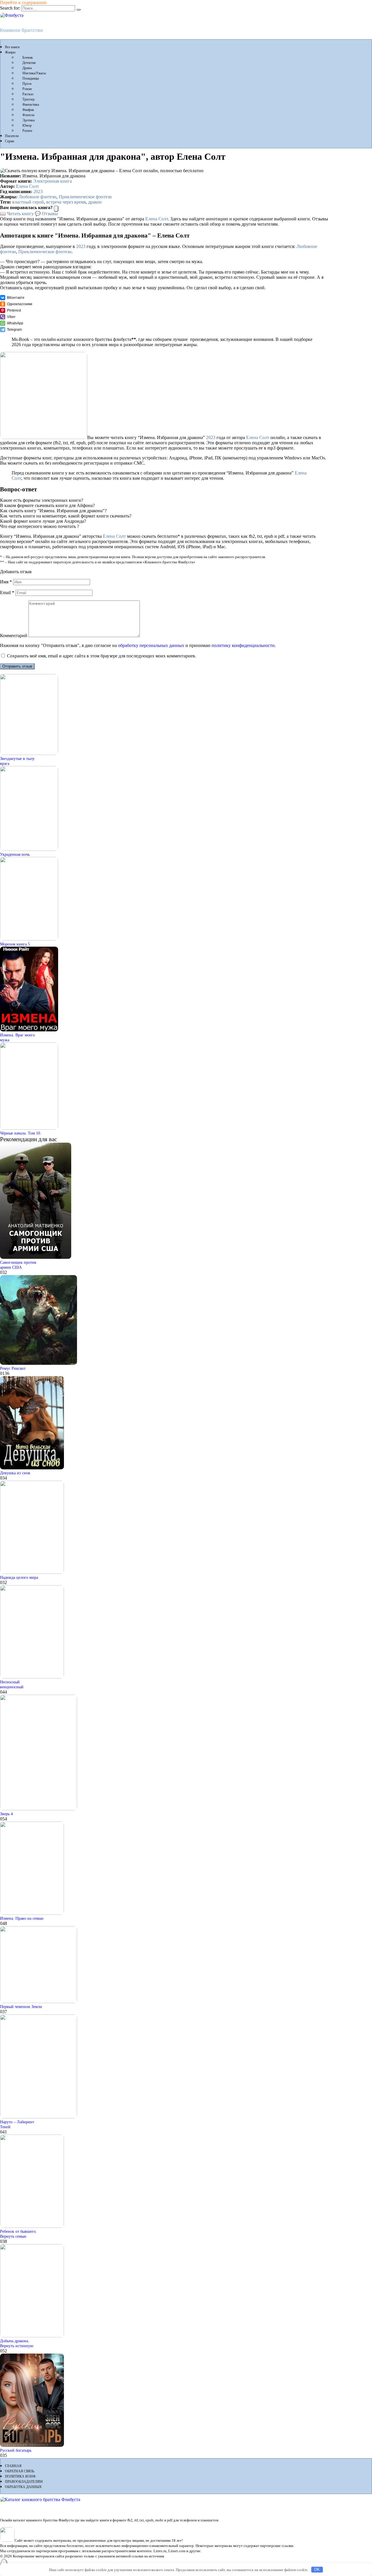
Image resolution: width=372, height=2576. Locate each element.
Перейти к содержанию (23, 2)
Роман (27, 89)
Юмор (27, 125)
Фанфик (28, 110)
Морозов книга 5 (15, 944)
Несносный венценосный (12, 1684)
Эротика (28, 120)
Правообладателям (24, 2482)
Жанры (10, 52)
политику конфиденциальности (243, 645)
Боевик (28, 57)
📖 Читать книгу (17, 214)
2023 (38, 192)
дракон (95, 202)
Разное (27, 131)
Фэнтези (28, 115)
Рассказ (28, 94)
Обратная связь (20, 2471)
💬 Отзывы (46, 214)
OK (317, 2569)
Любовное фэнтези (37, 197)
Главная (13, 2466)
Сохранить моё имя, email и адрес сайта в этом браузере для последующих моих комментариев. (102, 656)
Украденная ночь (15, 854)
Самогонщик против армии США (18, 1265)
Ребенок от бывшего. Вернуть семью (18, 2234)
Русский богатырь (16, 2450)
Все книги (12, 47)
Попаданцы (31, 78)
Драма (27, 68)
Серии (9, 141)
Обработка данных (23, 2487)
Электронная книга (52, 181)
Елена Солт (27, 186)
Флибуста (11, 20)
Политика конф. (21, 2476)
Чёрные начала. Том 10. (21, 1133)
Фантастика (31, 105)
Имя (6, 582)
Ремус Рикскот (13, 1368)
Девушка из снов (15, 1473)
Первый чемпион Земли (21, 2007)
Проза (27, 84)
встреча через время (66, 202)
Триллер (28, 99)
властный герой (28, 202)
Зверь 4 (6, 1814)
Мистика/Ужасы (34, 73)
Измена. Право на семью (22, 1918)
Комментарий (14, 636)
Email (7, 593)
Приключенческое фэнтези (85, 197)
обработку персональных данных (151, 645)
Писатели (12, 136)
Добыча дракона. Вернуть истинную (17, 2343)
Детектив (29, 63)
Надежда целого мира (19, 1577)
